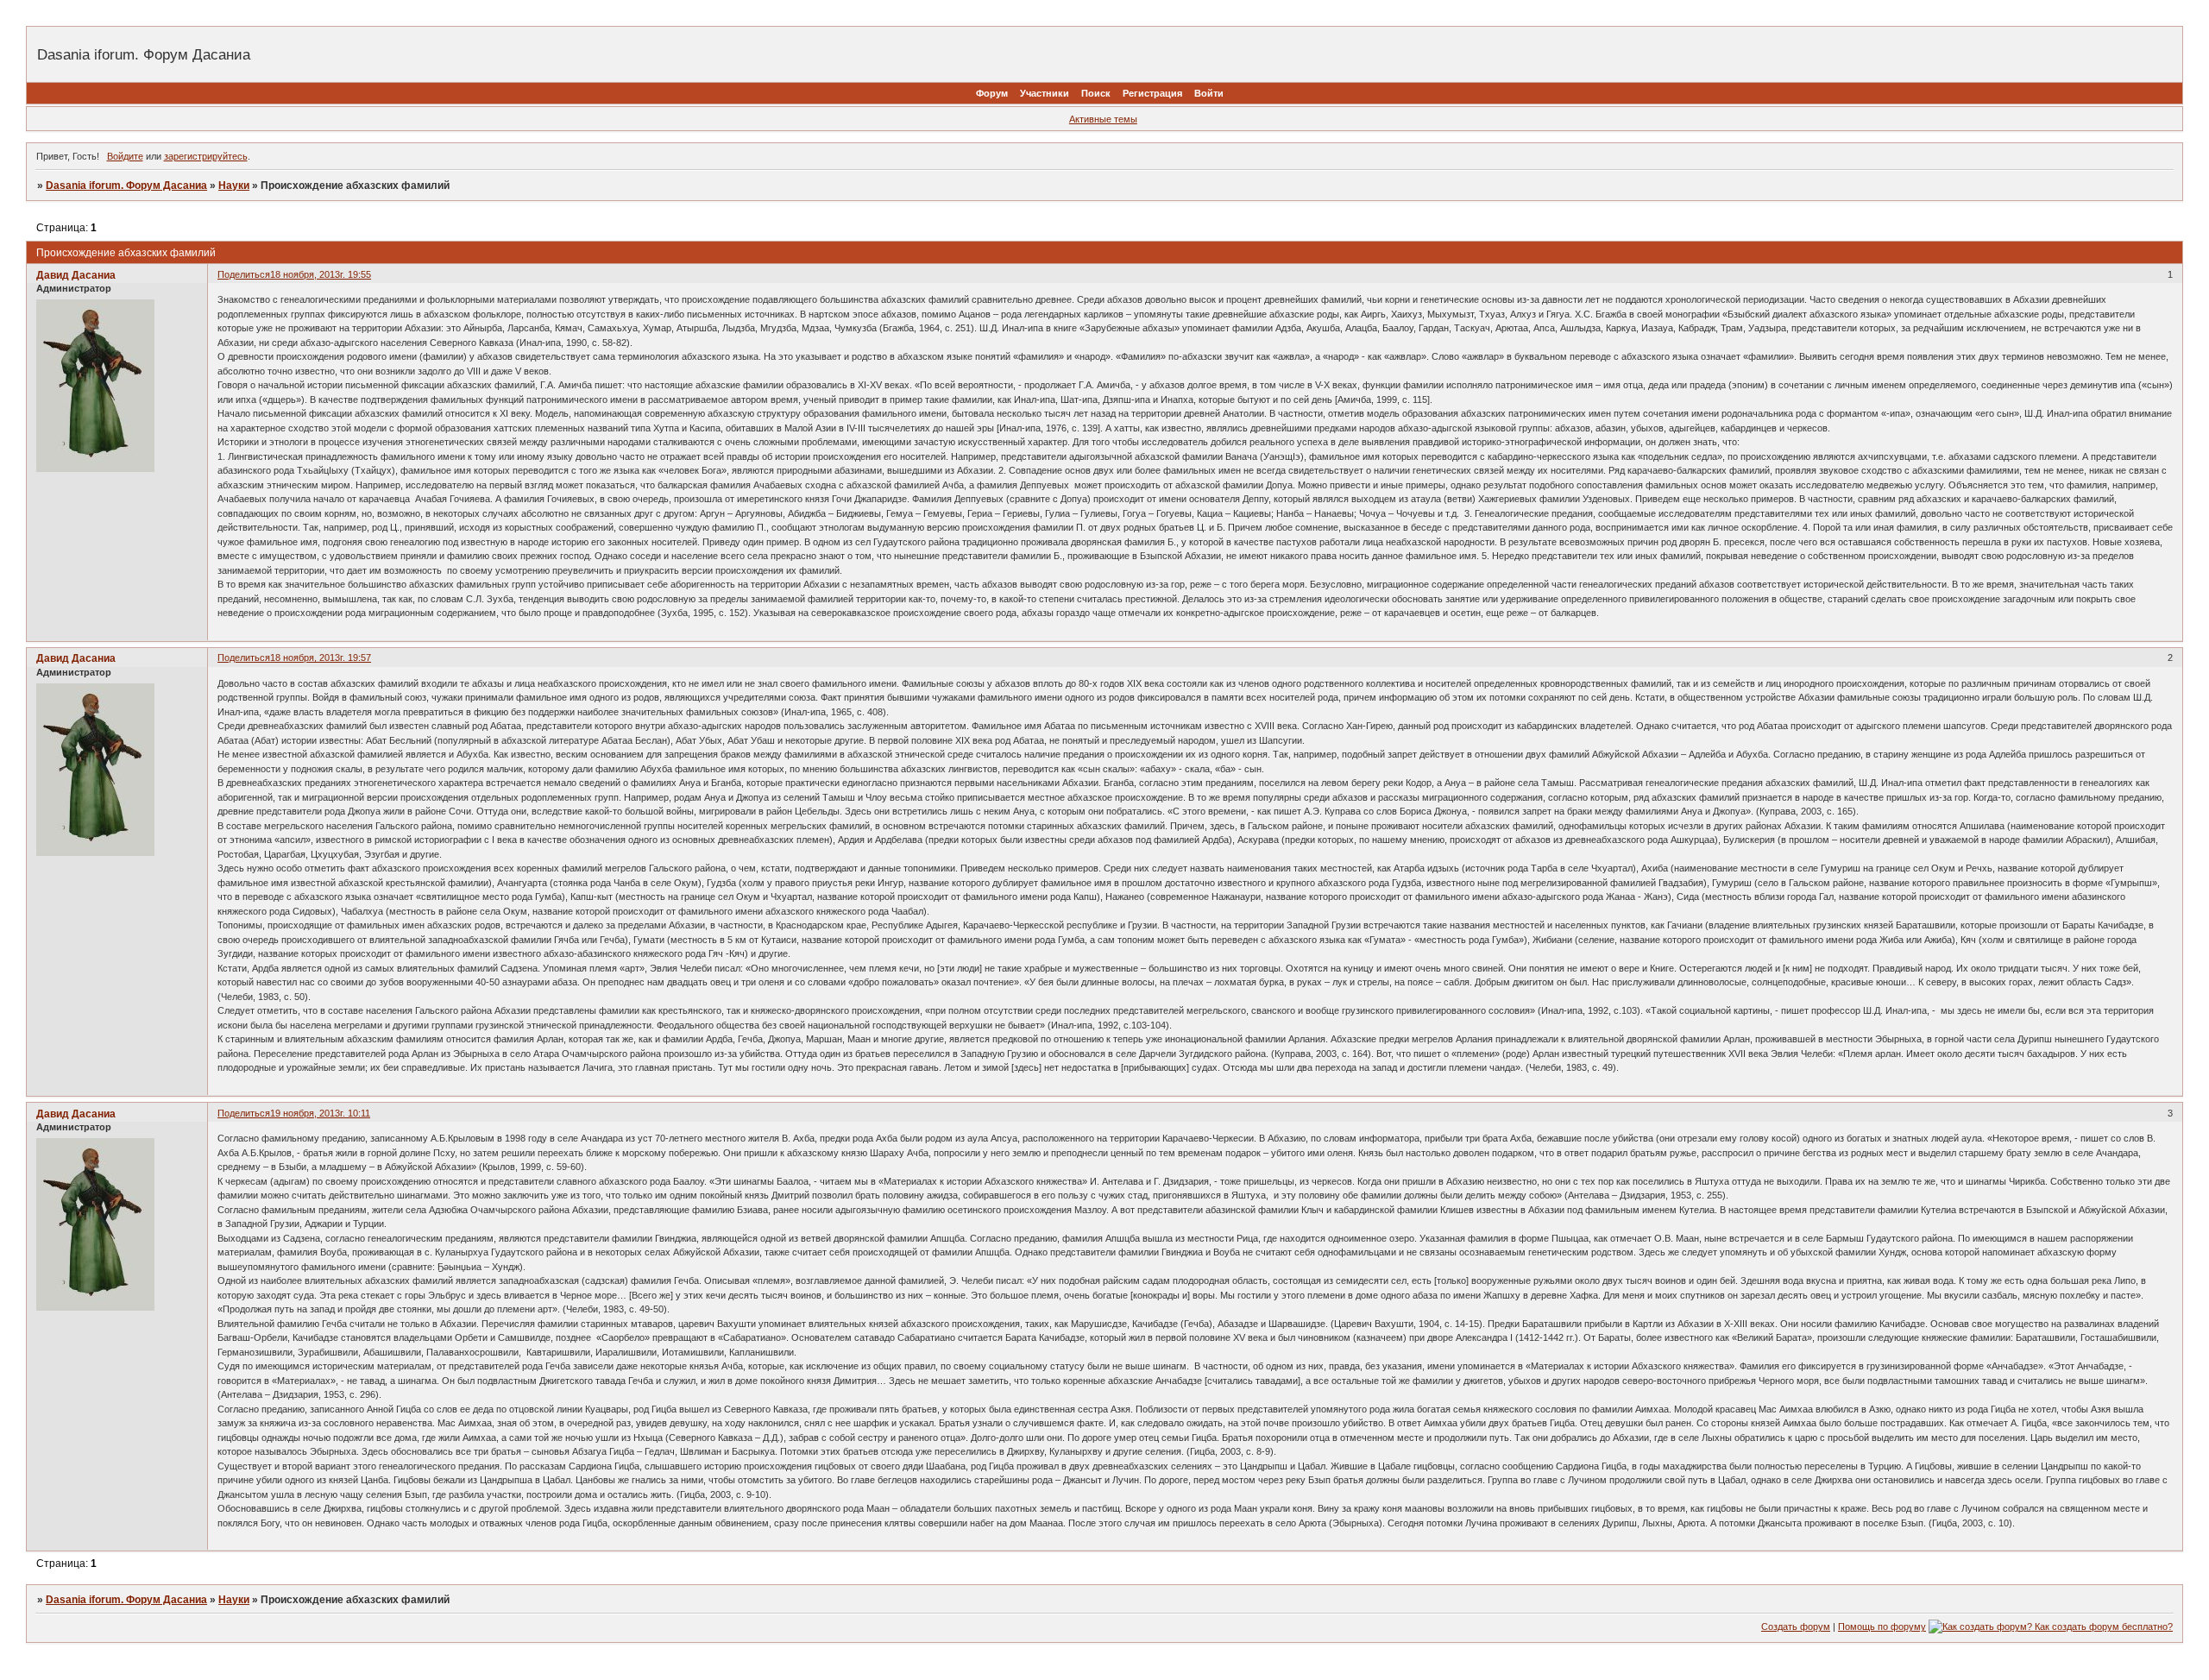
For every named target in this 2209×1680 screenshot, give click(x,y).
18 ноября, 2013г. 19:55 (321, 274)
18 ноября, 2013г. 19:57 (321, 658)
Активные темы (1103, 119)
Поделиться (244, 274)
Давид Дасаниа (76, 275)
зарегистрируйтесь (206, 156)
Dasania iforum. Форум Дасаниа (126, 186)
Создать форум (1796, 1627)
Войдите (125, 156)
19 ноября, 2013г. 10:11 (320, 1113)
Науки (234, 186)
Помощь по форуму (1882, 1627)
